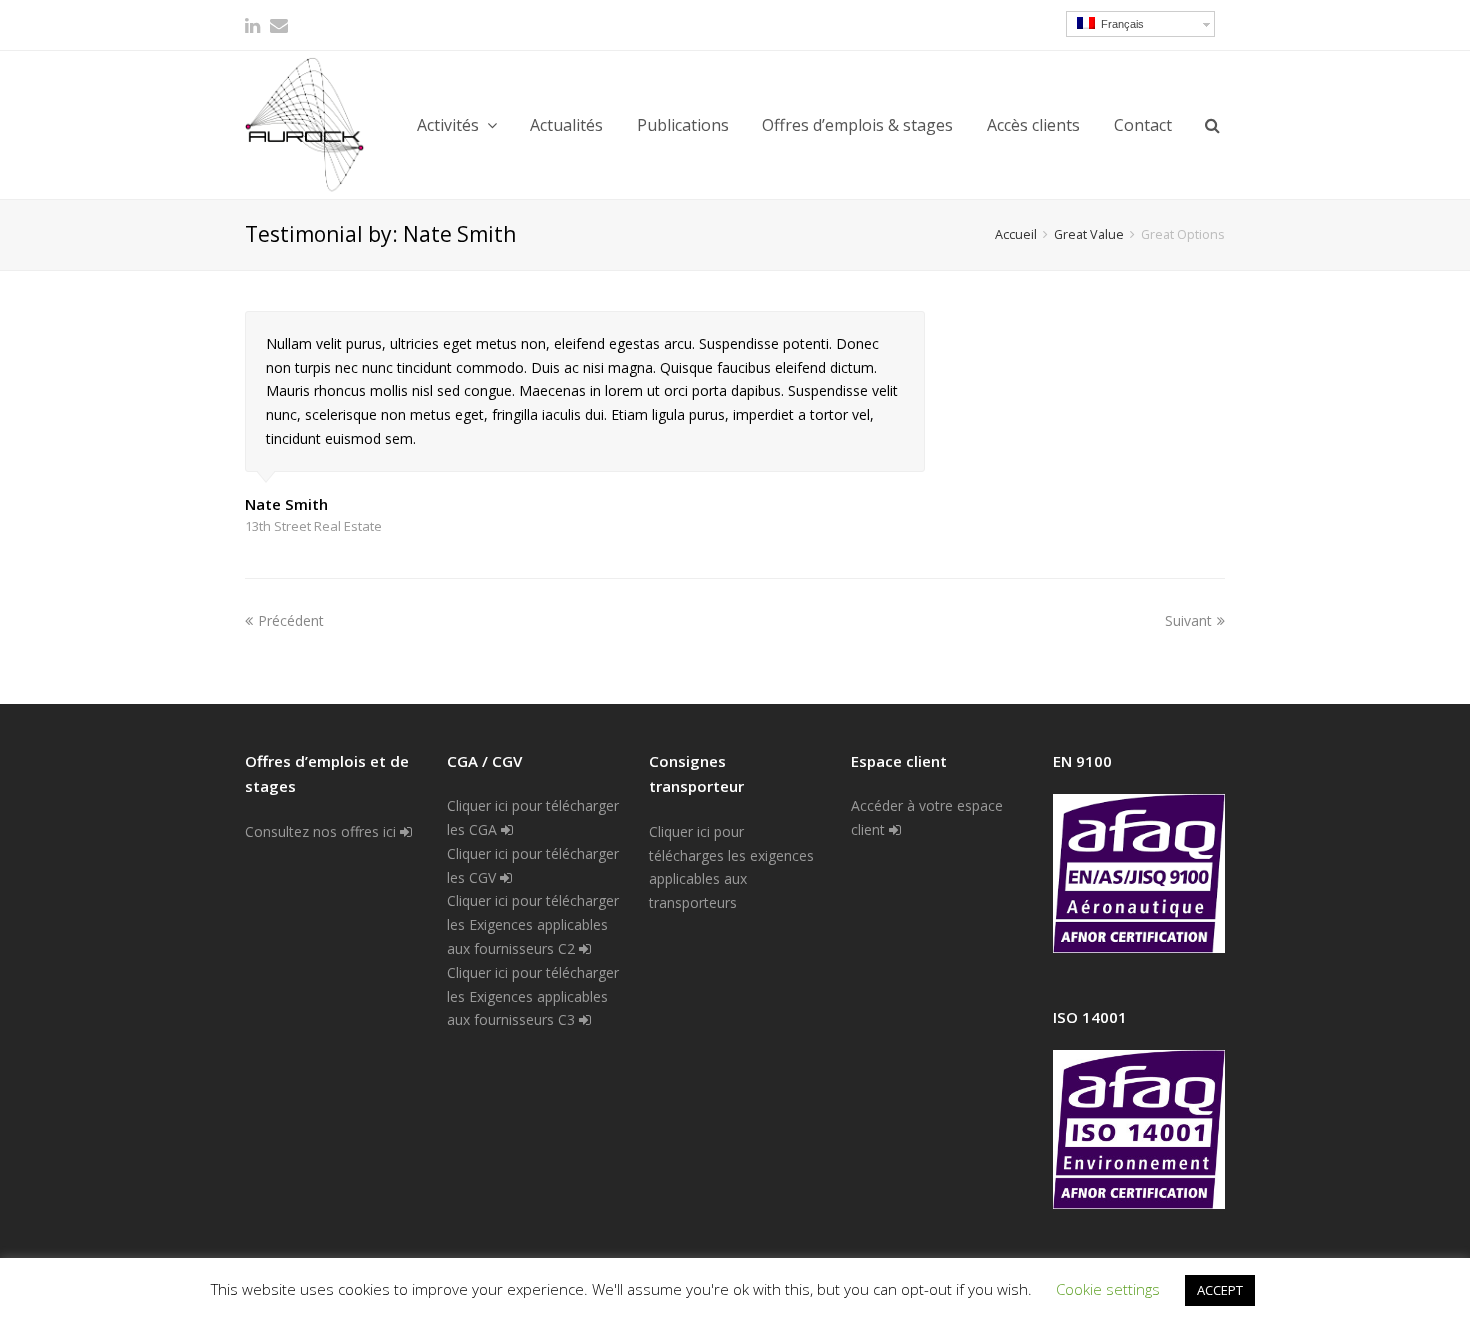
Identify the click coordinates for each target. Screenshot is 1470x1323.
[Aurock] (305, 124)
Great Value (1089, 234)
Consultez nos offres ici (322, 831)
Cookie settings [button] (1108, 1289)
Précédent (291, 620)
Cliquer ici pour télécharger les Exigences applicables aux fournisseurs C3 (533, 996)
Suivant (1188, 620)
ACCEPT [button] (1220, 1290)
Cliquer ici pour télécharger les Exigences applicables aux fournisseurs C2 (533, 924)
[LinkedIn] (252, 25)
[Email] (279, 25)
